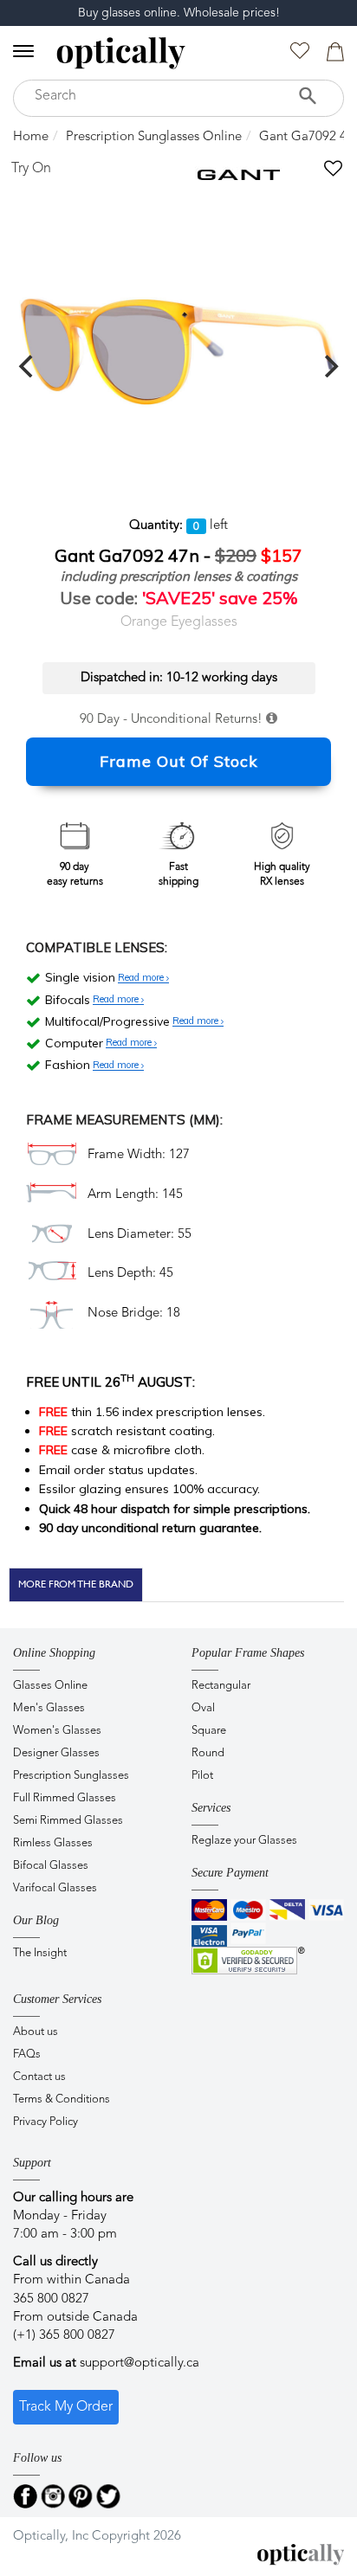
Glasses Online (50, 1686)
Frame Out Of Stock (179, 761)
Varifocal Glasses (55, 1888)
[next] (329, 366)
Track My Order (66, 2407)
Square (209, 1731)
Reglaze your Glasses (244, 1841)
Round (208, 1753)
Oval (203, 1708)
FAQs (27, 2054)
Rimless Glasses (53, 1843)
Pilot (202, 1776)
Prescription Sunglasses (71, 1776)
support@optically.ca (140, 2363)
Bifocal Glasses (51, 1866)
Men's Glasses (49, 1708)
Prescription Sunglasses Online (154, 137)
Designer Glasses (56, 1753)
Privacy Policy (45, 2122)
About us (36, 2032)
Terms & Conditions (62, 2099)
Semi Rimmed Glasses (68, 1821)
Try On (31, 169)
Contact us (39, 2077)
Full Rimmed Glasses (65, 1798)
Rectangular (221, 1686)
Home (31, 137)
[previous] (28, 366)
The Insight (40, 1953)
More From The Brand (76, 1584)
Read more (142, 978)
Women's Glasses (57, 1731)
